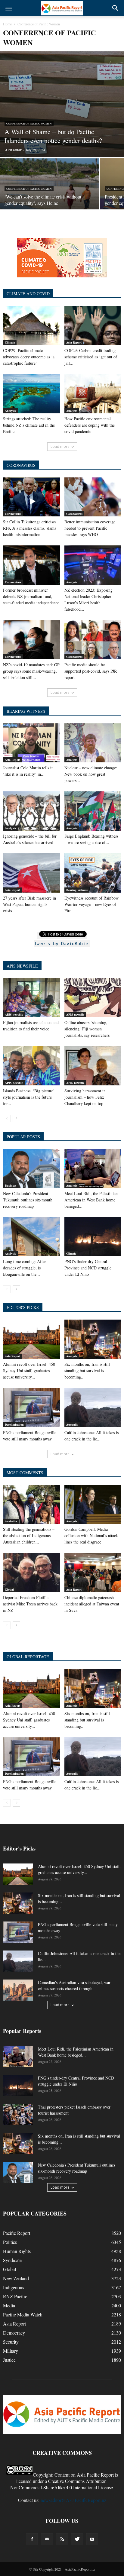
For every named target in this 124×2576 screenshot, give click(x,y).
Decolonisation (14, 1424)
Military (11, 2351)
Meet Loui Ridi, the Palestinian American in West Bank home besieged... (91, 1200)
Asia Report (74, 342)
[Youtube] (92, 2539)
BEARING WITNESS (26, 711)
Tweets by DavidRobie (61, 944)
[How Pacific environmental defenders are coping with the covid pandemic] (93, 394)
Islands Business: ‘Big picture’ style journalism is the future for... (29, 1097)
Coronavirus (13, 514)
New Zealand (16, 2278)
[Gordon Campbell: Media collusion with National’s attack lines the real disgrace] (93, 1505)
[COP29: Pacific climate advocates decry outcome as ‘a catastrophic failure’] (31, 325)
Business (11, 1185)
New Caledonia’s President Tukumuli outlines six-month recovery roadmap (28, 1200)
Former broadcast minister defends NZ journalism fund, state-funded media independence (31, 596)
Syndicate (12, 2260)
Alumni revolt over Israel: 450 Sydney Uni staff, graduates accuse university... (29, 1370)
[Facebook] (32, 2539)
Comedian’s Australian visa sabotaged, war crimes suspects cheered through (74, 1985)
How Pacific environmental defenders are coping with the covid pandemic (90, 425)
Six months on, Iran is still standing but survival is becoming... (87, 1370)
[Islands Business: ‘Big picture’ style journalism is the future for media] (31, 1066)
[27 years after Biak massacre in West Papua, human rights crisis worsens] (31, 873)
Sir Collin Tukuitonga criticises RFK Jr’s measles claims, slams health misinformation (30, 528)
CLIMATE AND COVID (28, 294)
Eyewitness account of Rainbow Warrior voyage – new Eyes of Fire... (91, 904)
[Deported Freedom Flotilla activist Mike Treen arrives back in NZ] (31, 1572)
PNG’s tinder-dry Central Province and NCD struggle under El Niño (88, 1268)
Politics (10, 2242)
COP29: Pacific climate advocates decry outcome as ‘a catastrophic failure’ (29, 357)
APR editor (13, 150)
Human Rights (17, 2251)
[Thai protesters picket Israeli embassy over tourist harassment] (18, 2115)
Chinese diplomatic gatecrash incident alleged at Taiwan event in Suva (92, 1604)
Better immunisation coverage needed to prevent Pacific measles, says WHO (90, 528)
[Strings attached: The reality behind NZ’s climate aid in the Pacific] (31, 394)
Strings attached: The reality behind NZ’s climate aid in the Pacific (29, 425)
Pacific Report (17, 2233)
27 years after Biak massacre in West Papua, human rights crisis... (29, 904)
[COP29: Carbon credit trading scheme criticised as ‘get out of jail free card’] (93, 325)
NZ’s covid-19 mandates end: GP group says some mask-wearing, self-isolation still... (31, 671)
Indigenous (14, 2287)
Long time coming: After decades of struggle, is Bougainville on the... (25, 1268)
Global (9, 1589)
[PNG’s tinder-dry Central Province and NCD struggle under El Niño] (93, 1237)
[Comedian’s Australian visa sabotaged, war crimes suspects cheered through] (18, 1990)
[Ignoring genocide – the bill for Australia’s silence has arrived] (31, 811)
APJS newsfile (14, 1014)
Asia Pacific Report (95, 2475)
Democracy (14, 2333)
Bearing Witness (77, 890)
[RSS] (62, 2539)
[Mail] (47, 2539)
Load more (60, 446)
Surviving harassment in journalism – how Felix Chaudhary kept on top (85, 1097)
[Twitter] (77, 2539)
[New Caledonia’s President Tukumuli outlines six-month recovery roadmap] (31, 1168)
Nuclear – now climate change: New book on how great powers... (91, 774)
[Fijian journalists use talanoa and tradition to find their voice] (31, 998)
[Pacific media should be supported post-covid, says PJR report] (93, 640)
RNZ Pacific (15, 2296)
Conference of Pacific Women (29, 124)
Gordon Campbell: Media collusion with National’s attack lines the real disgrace (91, 1535)
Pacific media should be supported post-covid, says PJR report (91, 671)
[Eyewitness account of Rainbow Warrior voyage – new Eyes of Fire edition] (93, 873)
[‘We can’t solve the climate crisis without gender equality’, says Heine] (50, 195)
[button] (116, 8)
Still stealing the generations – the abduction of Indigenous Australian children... (29, 1535)
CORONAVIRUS (21, 465)
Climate (10, 342)
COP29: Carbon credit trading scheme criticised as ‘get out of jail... (91, 357)
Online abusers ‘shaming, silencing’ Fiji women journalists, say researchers (87, 1029)
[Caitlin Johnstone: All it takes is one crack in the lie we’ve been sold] (93, 1408)
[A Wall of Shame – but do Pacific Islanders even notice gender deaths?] (62, 104)
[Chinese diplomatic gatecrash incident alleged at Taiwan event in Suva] (93, 1572)
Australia (72, 1424)
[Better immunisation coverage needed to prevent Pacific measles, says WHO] (93, 497)
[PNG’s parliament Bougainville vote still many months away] (31, 1408)
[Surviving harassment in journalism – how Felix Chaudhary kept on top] (93, 1066)
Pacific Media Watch (23, 2314)
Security (11, 2342)
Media (9, 2305)
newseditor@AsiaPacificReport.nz (73, 2500)
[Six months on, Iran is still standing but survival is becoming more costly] (93, 1339)
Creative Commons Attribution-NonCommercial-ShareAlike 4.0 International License (62, 2484)
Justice (9, 2360)
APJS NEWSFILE (22, 966)
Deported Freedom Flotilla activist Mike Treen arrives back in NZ (30, 1604)
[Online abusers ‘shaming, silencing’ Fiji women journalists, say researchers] (93, 998)
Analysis (10, 411)
